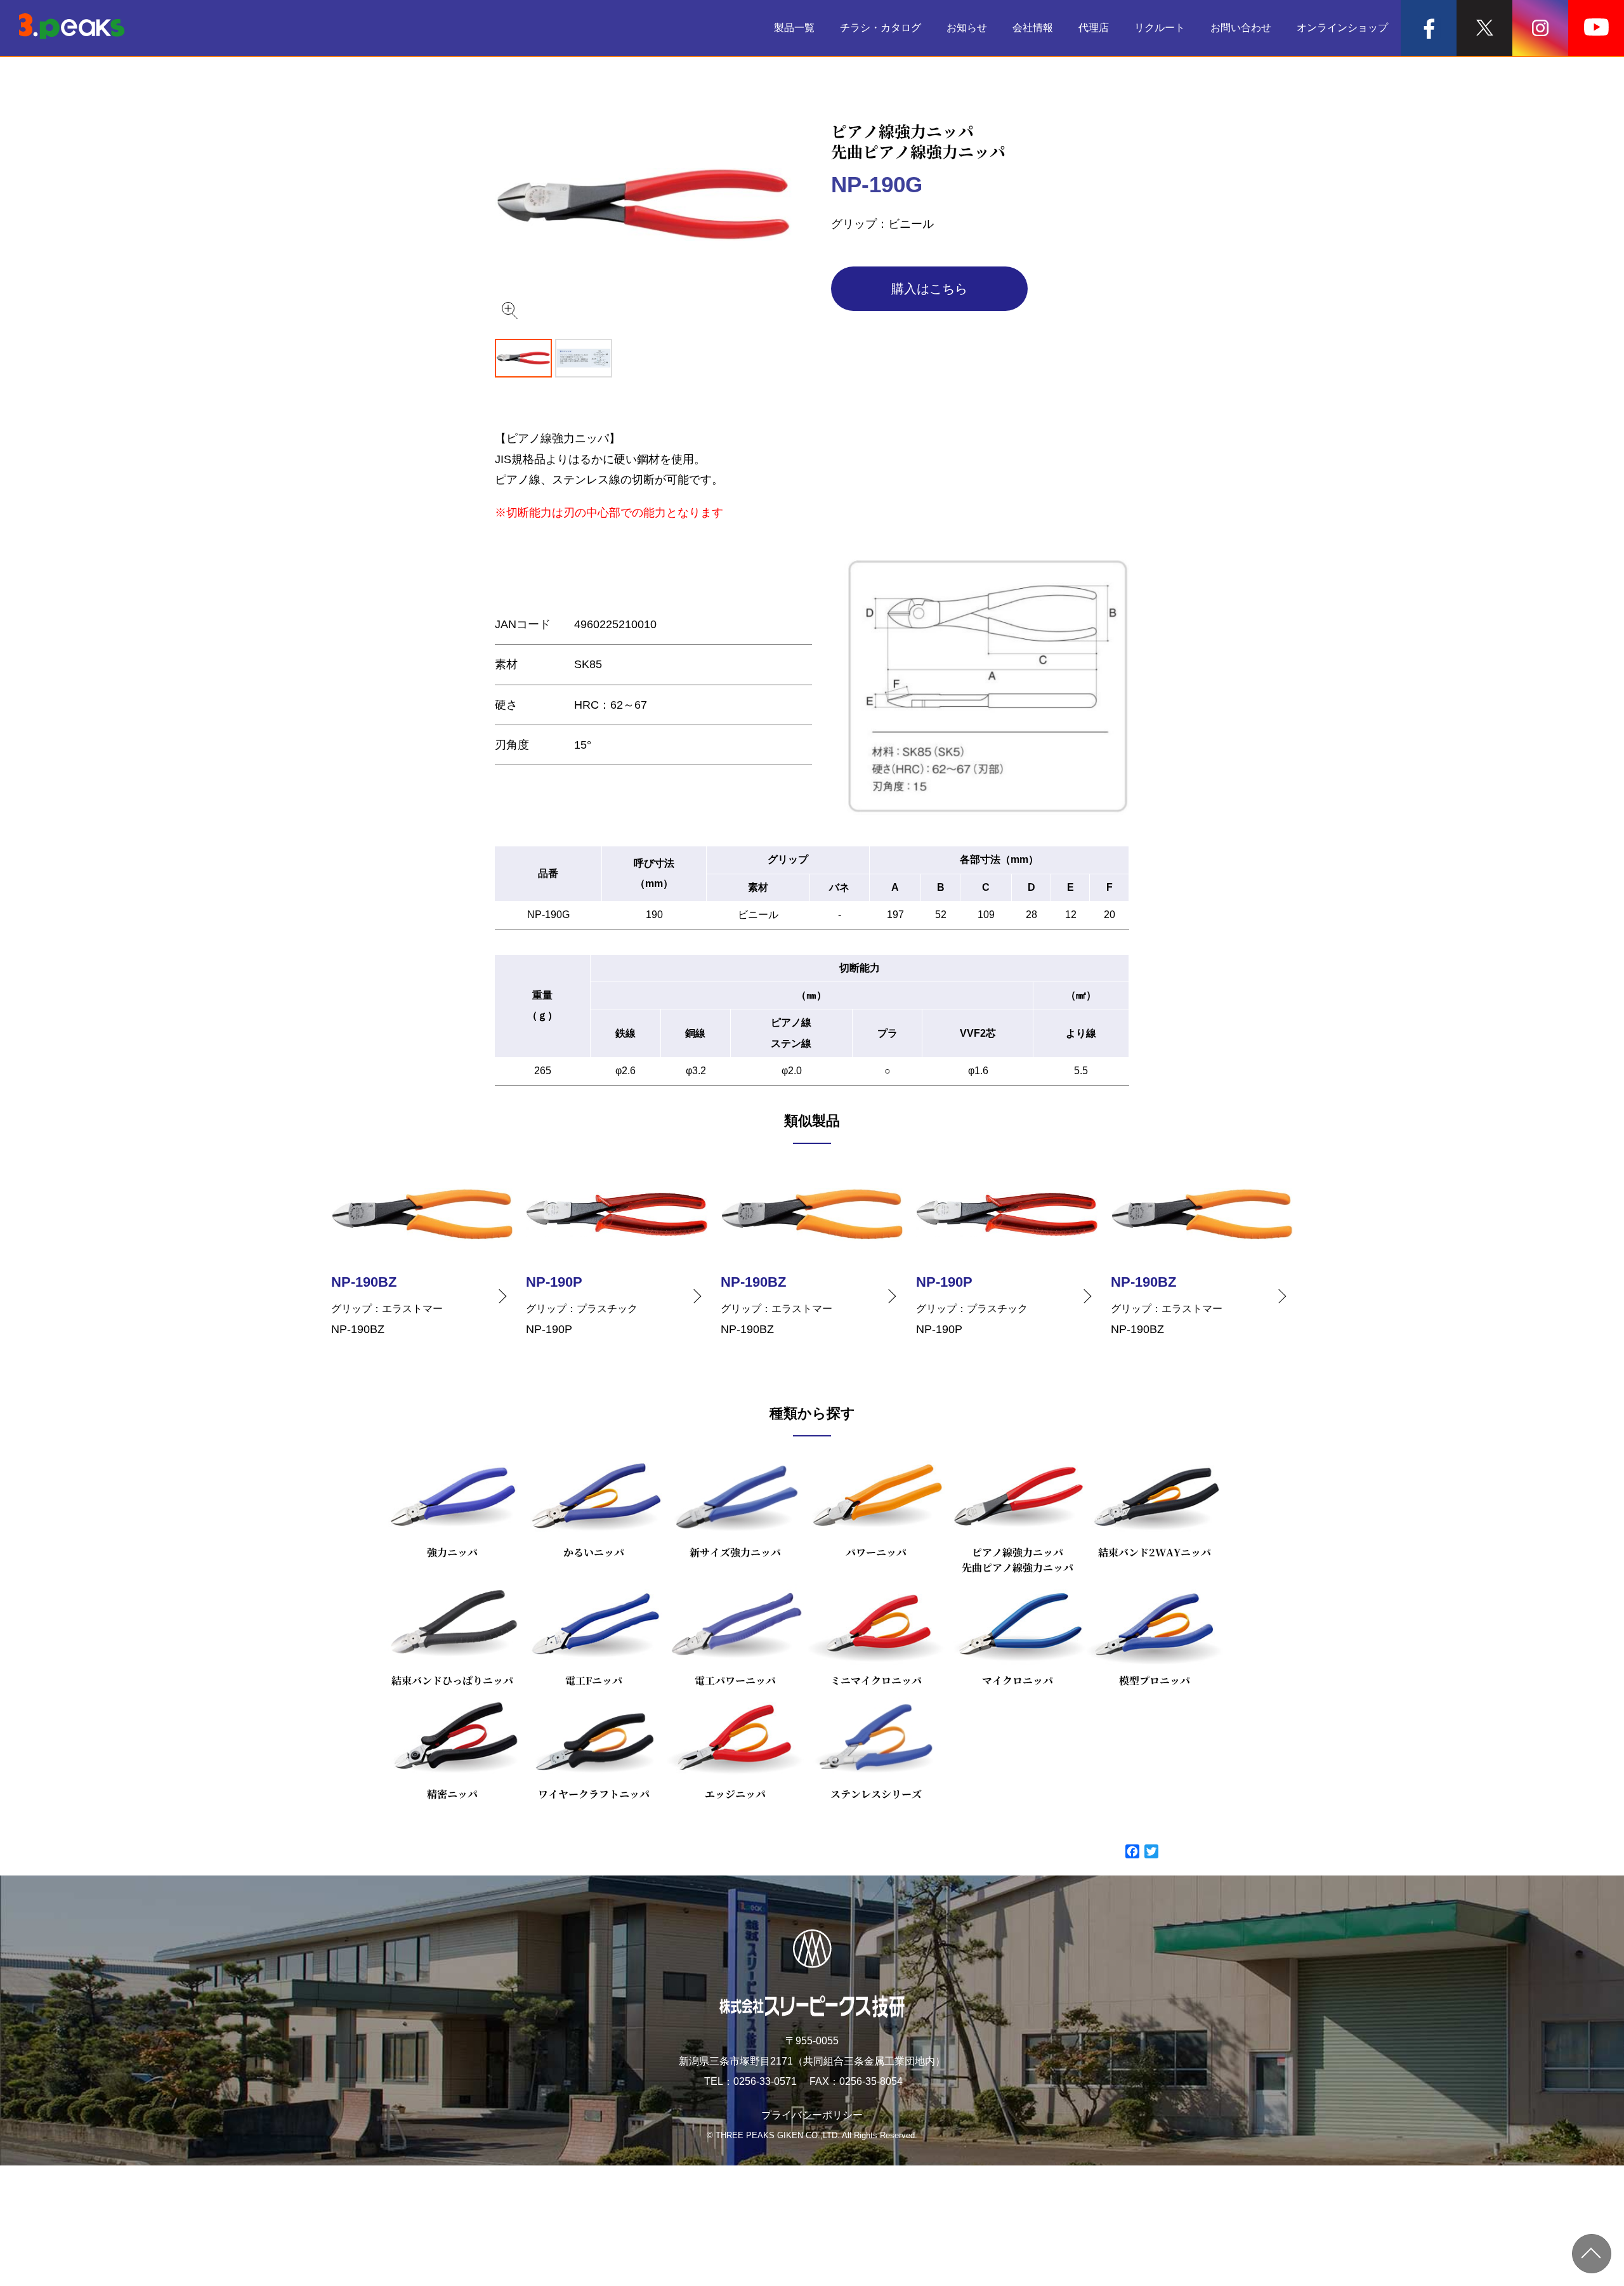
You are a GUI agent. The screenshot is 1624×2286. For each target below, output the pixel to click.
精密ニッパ (452, 1794)
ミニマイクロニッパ (876, 1680)
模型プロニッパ (1155, 1680)
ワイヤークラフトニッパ (594, 1794)
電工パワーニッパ (735, 1680)
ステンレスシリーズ (876, 1794)
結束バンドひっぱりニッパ (452, 1680)
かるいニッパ (594, 1552)
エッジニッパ (735, 1794)
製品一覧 (794, 28)
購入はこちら (929, 289)
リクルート (1160, 28)
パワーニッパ (876, 1552)
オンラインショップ (1342, 28)
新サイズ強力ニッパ (735, 1552)
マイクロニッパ (1018, 1680)
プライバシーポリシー (812, 2115)
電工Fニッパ (594, 1680)
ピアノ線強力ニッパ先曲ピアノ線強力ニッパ (1018, 1560)
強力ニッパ (452, 1552)
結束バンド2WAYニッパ (1155, 1552)
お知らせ (967, 28)
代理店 (1094, 28)
